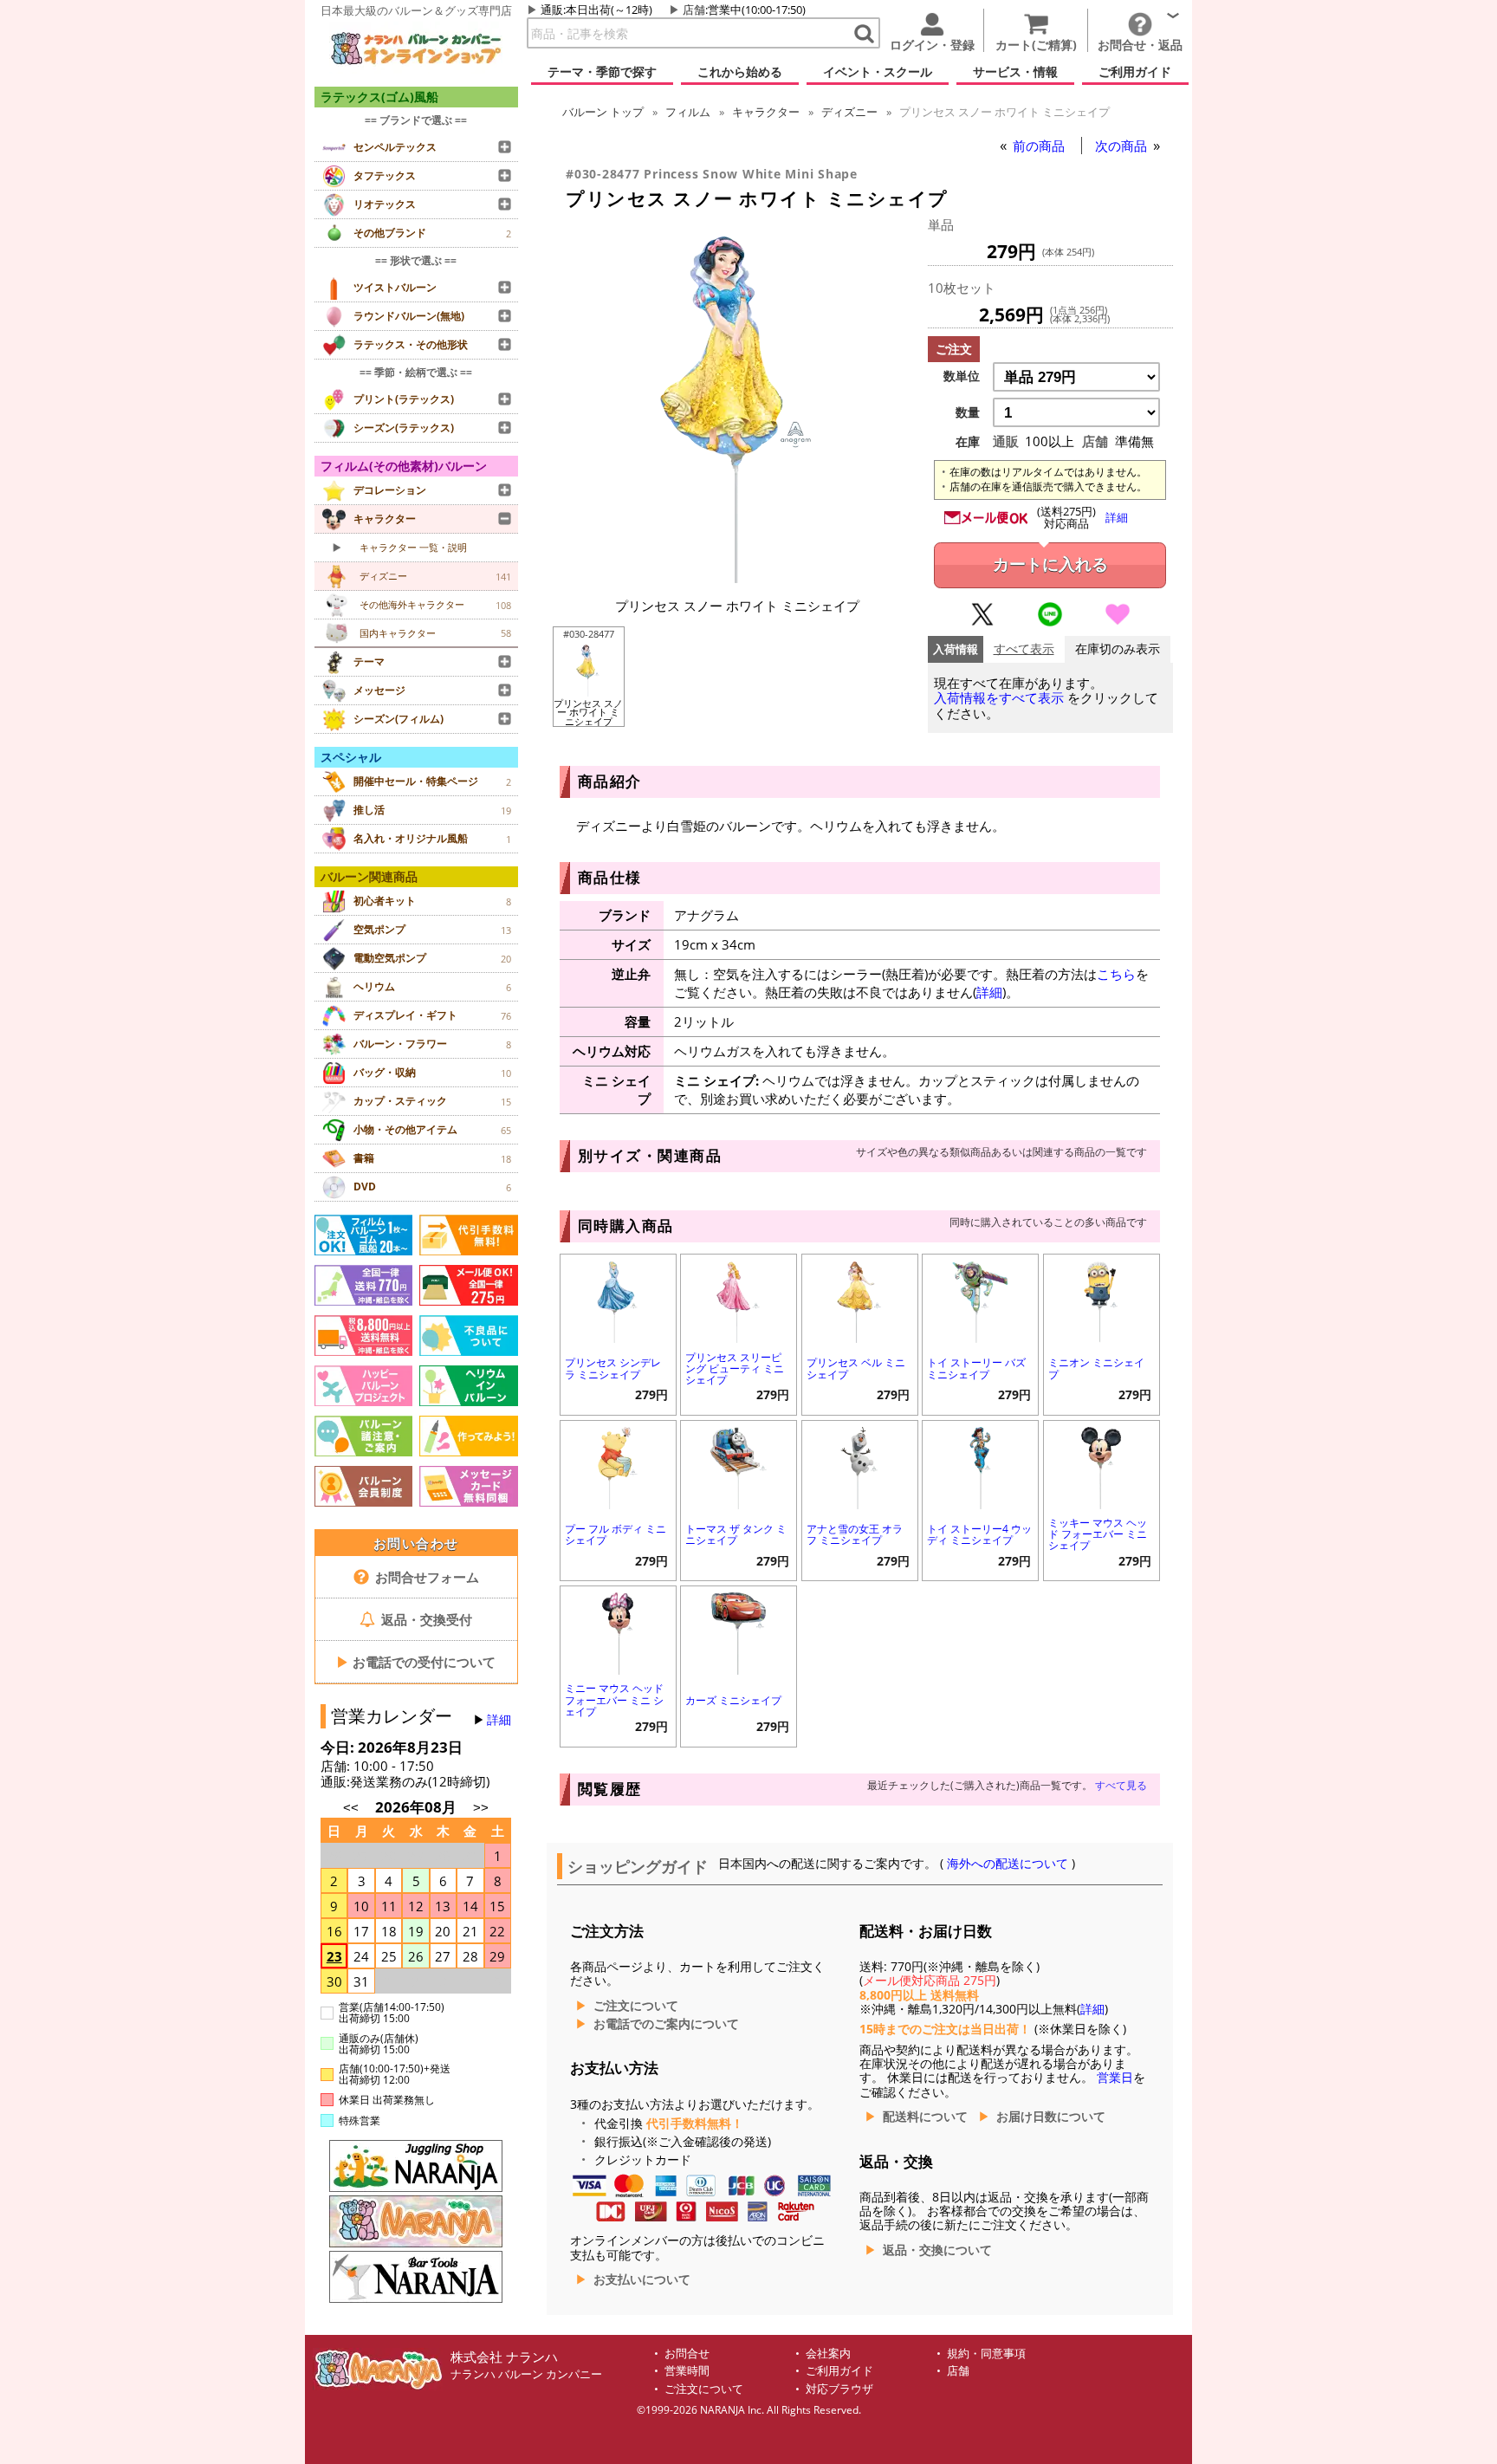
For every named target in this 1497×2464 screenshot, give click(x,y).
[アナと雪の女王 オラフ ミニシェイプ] (860, 1466)
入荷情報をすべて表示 (999, 698)
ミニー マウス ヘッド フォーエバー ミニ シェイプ (614, 1699)
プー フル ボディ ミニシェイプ (616, 1534)
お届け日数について (1051, 2117)
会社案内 (828, 2354)
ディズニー (849, 112)
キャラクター (766, 112)
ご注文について (636, 2006)
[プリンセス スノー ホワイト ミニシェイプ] (737, 578)
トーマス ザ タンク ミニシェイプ (736, 1534)
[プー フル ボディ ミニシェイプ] (618, 1466)
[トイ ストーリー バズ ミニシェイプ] (980, 1300)
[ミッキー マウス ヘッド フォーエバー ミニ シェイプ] (1102, 1466)
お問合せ (687, 2354)
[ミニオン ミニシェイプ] (1102, 1300)
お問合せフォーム (425, 1577)
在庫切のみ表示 (1118, 649)
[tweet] (982, 622)
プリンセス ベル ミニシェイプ (856, 1368)
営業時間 (687, 2371)
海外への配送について (1008, 1864)
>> (481, 1808)
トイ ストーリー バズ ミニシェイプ (976, 1368)
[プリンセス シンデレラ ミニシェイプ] (618, 1300)
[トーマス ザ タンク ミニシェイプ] (739, 1466)
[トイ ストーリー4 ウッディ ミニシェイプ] (980, 1466)
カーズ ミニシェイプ (733, 1700)
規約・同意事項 (986, 2354)
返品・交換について (937, 2250)
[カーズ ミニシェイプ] (739, 1632)
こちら (1116, 974)
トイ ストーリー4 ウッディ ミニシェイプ (979, 1534)
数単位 (962, 376)
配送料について (925, 2117)
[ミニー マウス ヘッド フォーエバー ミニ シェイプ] (618, 1632)
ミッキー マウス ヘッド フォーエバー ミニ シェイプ (1098, 1534)
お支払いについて (642, 2279)
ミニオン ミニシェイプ (1096, 1368)
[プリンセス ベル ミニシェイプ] (860, 1300)
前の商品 (1040, 146)
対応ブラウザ (839, 2389)
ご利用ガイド (839, 2371)
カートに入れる (1050, 564)
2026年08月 (418, 1807)
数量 (968, 412)
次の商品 (1123, 146)
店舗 (694, 10)
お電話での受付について (416, 1662)
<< (351, 1808)
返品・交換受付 (425, 1619)
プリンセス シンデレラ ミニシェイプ (613, 1368)
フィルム (688, 112)
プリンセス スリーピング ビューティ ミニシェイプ (735, 1368)
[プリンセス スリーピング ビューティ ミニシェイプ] (739, 1300)
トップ (603, 112)
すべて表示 (1024, 649)
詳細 (499, 1720)
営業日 (1115, 2078)
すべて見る (1121, 1785)
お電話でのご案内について (666, 2024)
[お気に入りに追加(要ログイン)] (1118, 622)
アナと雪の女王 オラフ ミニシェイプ (855, 1534)
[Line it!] (1050, 622)
